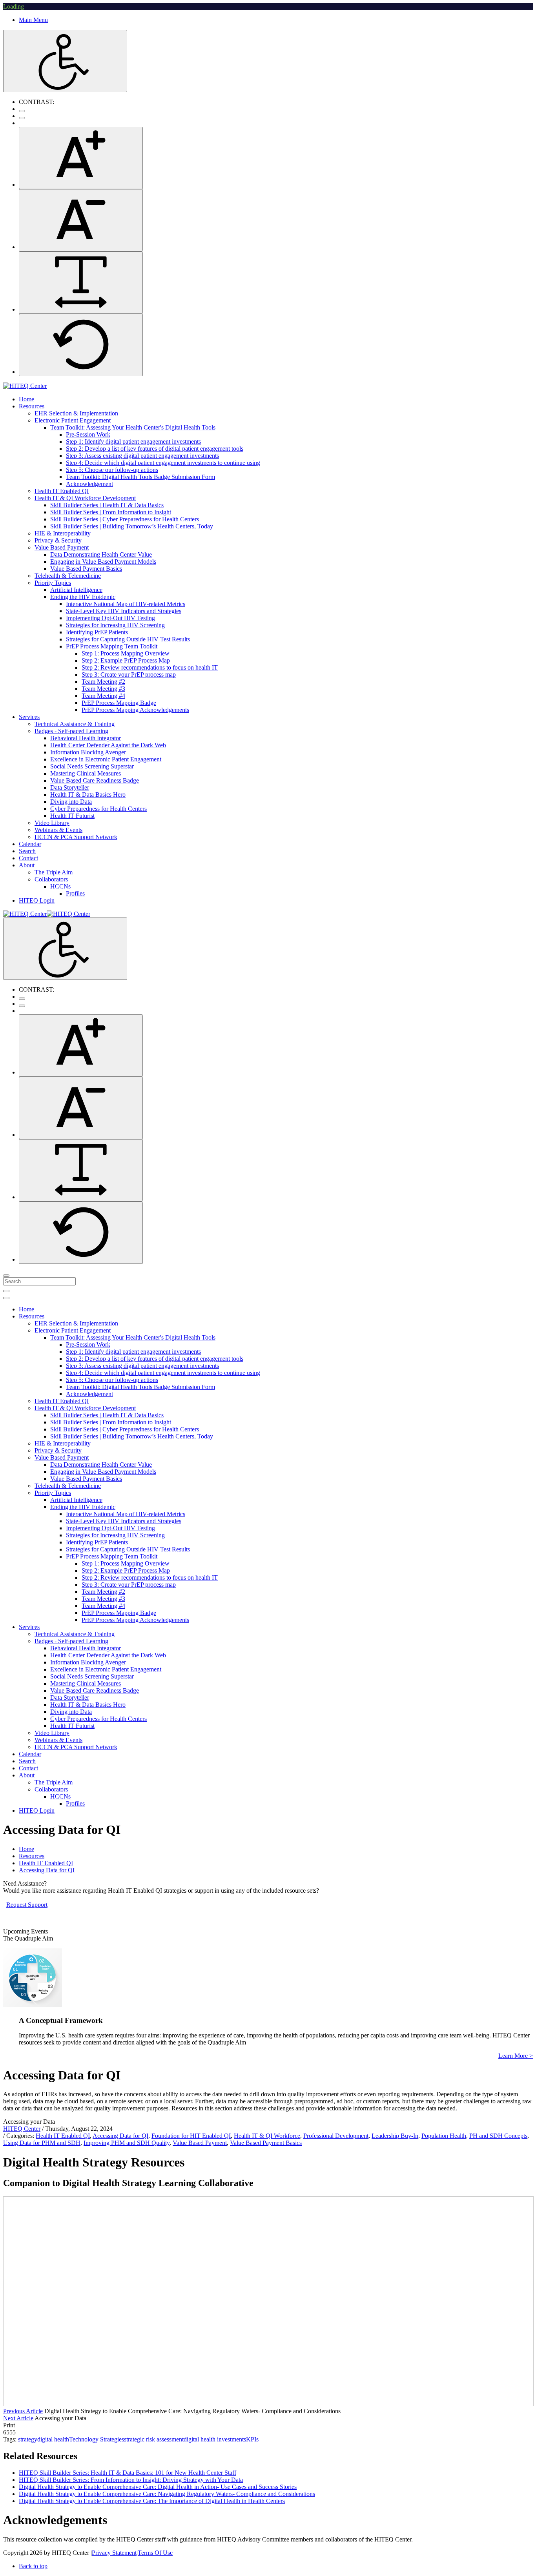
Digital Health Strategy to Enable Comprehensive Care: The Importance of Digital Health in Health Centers (152, 2501)
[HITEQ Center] (25, 386)
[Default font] (81, 345)
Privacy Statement (114, 2553)
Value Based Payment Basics (266, 2143)
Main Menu (33, 20)
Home (26, 1849)
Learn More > (516, 2056)
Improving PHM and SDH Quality (127, 2143)
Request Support (27, 1905)
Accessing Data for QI (120, 2136)
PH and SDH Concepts (498, 2136)
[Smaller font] (81, 220)
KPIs (252, 2439)
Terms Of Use (155, 2553)
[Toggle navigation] (6, 1291)
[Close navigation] (6, 1298)
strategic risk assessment (154, 2439)
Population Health (444, 2136)
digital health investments (215, 2439)
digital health (53, 2439)
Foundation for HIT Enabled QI (191, 2136)
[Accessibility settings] (65, 61)
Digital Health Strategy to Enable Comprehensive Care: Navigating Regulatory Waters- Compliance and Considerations (167, 2494)
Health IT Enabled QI (63, 2136)
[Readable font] (81, 283)
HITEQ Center (22, 2129)
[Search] (6, 1276)
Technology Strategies (97, 2439)
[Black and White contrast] (22, 118)
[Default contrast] (22, 111)
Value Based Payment (200, 2143)
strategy (28, 2439)
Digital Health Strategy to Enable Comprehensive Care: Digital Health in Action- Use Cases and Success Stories (158, 2487)
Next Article (18, 2418)
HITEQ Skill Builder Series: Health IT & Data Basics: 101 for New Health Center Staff (128, 2473)
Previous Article (23, 2411)
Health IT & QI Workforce (267, 2136)
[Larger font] (81, 158)
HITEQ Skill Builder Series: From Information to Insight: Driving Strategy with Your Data (131, 2480)
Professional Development (336, 2136)
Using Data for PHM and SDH (42, 2143)
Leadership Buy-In (395, 2136)
